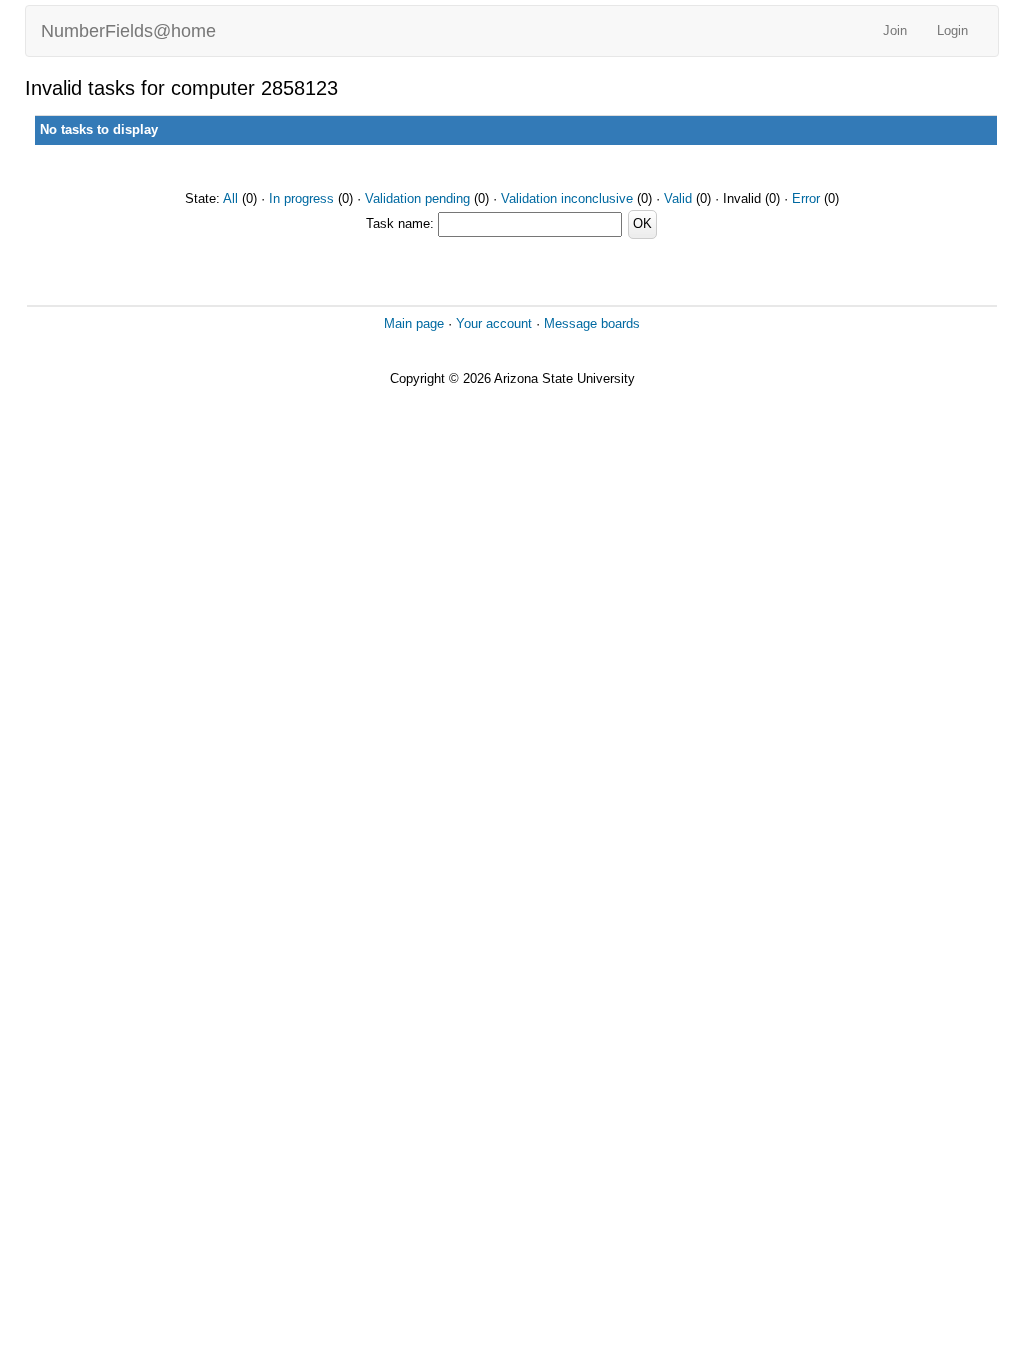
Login (952, 30)
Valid (678, 198)
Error (806, 198)
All (230, 198)
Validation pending (417, 198)
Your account (494, 323)
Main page (414, 323)
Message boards (592, 323)
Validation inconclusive (567, 198)
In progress (301, 198)
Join (895, 30)
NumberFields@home (128, 31)
